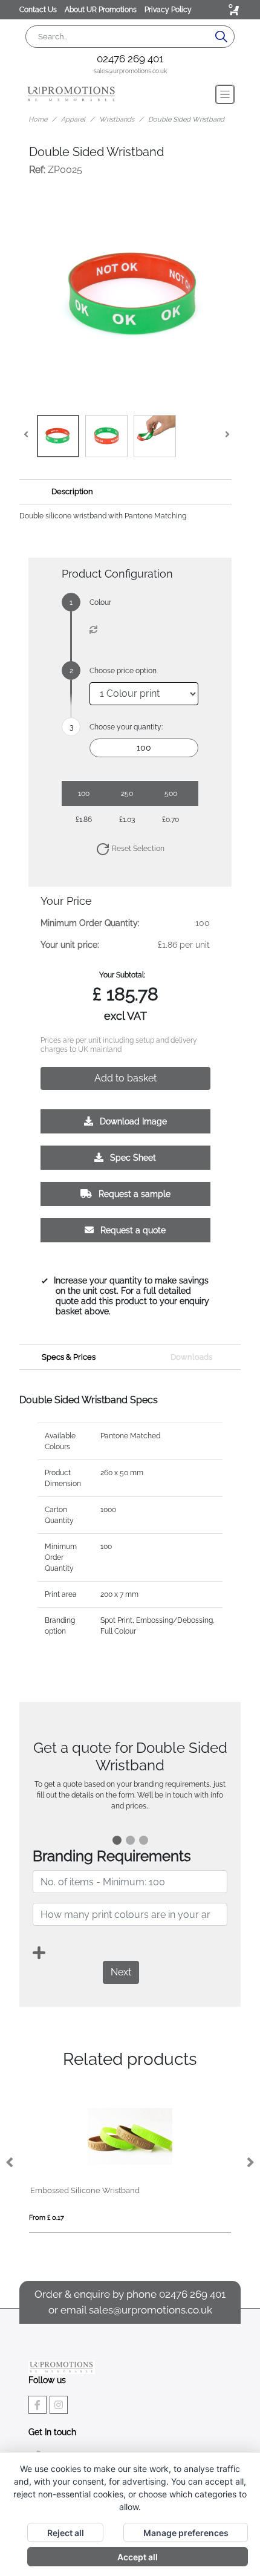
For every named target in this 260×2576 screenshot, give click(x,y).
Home (38, 119)
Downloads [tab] (191, 1357)
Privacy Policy (168, 10)
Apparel (73, 119)
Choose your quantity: (126, 727)
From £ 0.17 (47, 2218)
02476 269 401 (130, 59)
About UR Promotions (102, 10)
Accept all (138, 2557)
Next (121, 1972)
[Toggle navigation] (225, 94)
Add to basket (125, 1078)
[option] (130, 2164)
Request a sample (133, 1194)
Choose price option (123, 671)
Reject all (66, 2533)
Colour (100, 602)
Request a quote (132, 1230)
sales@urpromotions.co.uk (130, 71)
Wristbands (117, 119)
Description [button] (72, 491)
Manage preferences (186, 2533)
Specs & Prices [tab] (69, 1357)
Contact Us (39, 10)
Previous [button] (10, 2163)
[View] (58, 436)
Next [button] (250, 2163)
